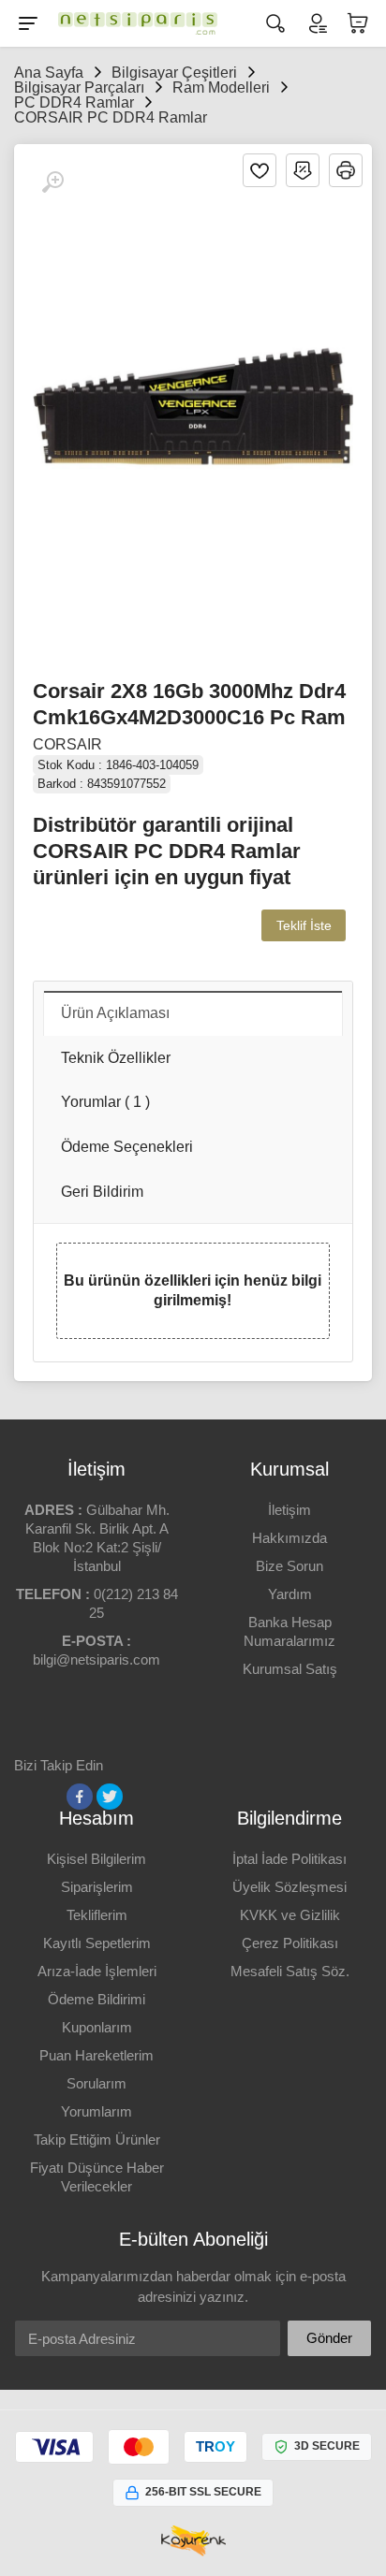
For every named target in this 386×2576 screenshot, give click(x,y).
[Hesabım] (317, 23)
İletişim (289, 1510)
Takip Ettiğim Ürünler (97, 2139)
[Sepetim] (358, 23)
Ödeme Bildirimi (96, 1999)
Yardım (290, 1594)
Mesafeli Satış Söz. (290, 1971)
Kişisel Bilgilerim (96, 1859)
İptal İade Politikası (289, 1859)
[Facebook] (80, 1797)
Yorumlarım (96, 2111)
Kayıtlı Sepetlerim (97, 1943)
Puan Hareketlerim (96, 2055)
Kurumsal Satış (290, 1669)
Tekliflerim (97, 1915)
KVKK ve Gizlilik (290, 1915)
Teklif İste (304, 925)
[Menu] (28, 23)
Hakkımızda (289, 1538)
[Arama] (275, 23)
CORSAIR (67, 744)
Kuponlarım (97, 2027)
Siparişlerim (97, 1887)
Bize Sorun (289, 1566)
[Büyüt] (52, 182)
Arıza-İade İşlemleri (97, 1971)
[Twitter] (110, 1797)
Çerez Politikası (290, 1943)
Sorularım (96, 2083)
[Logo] (133, 23)
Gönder (329, 2338)
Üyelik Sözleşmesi (289, 1887)
